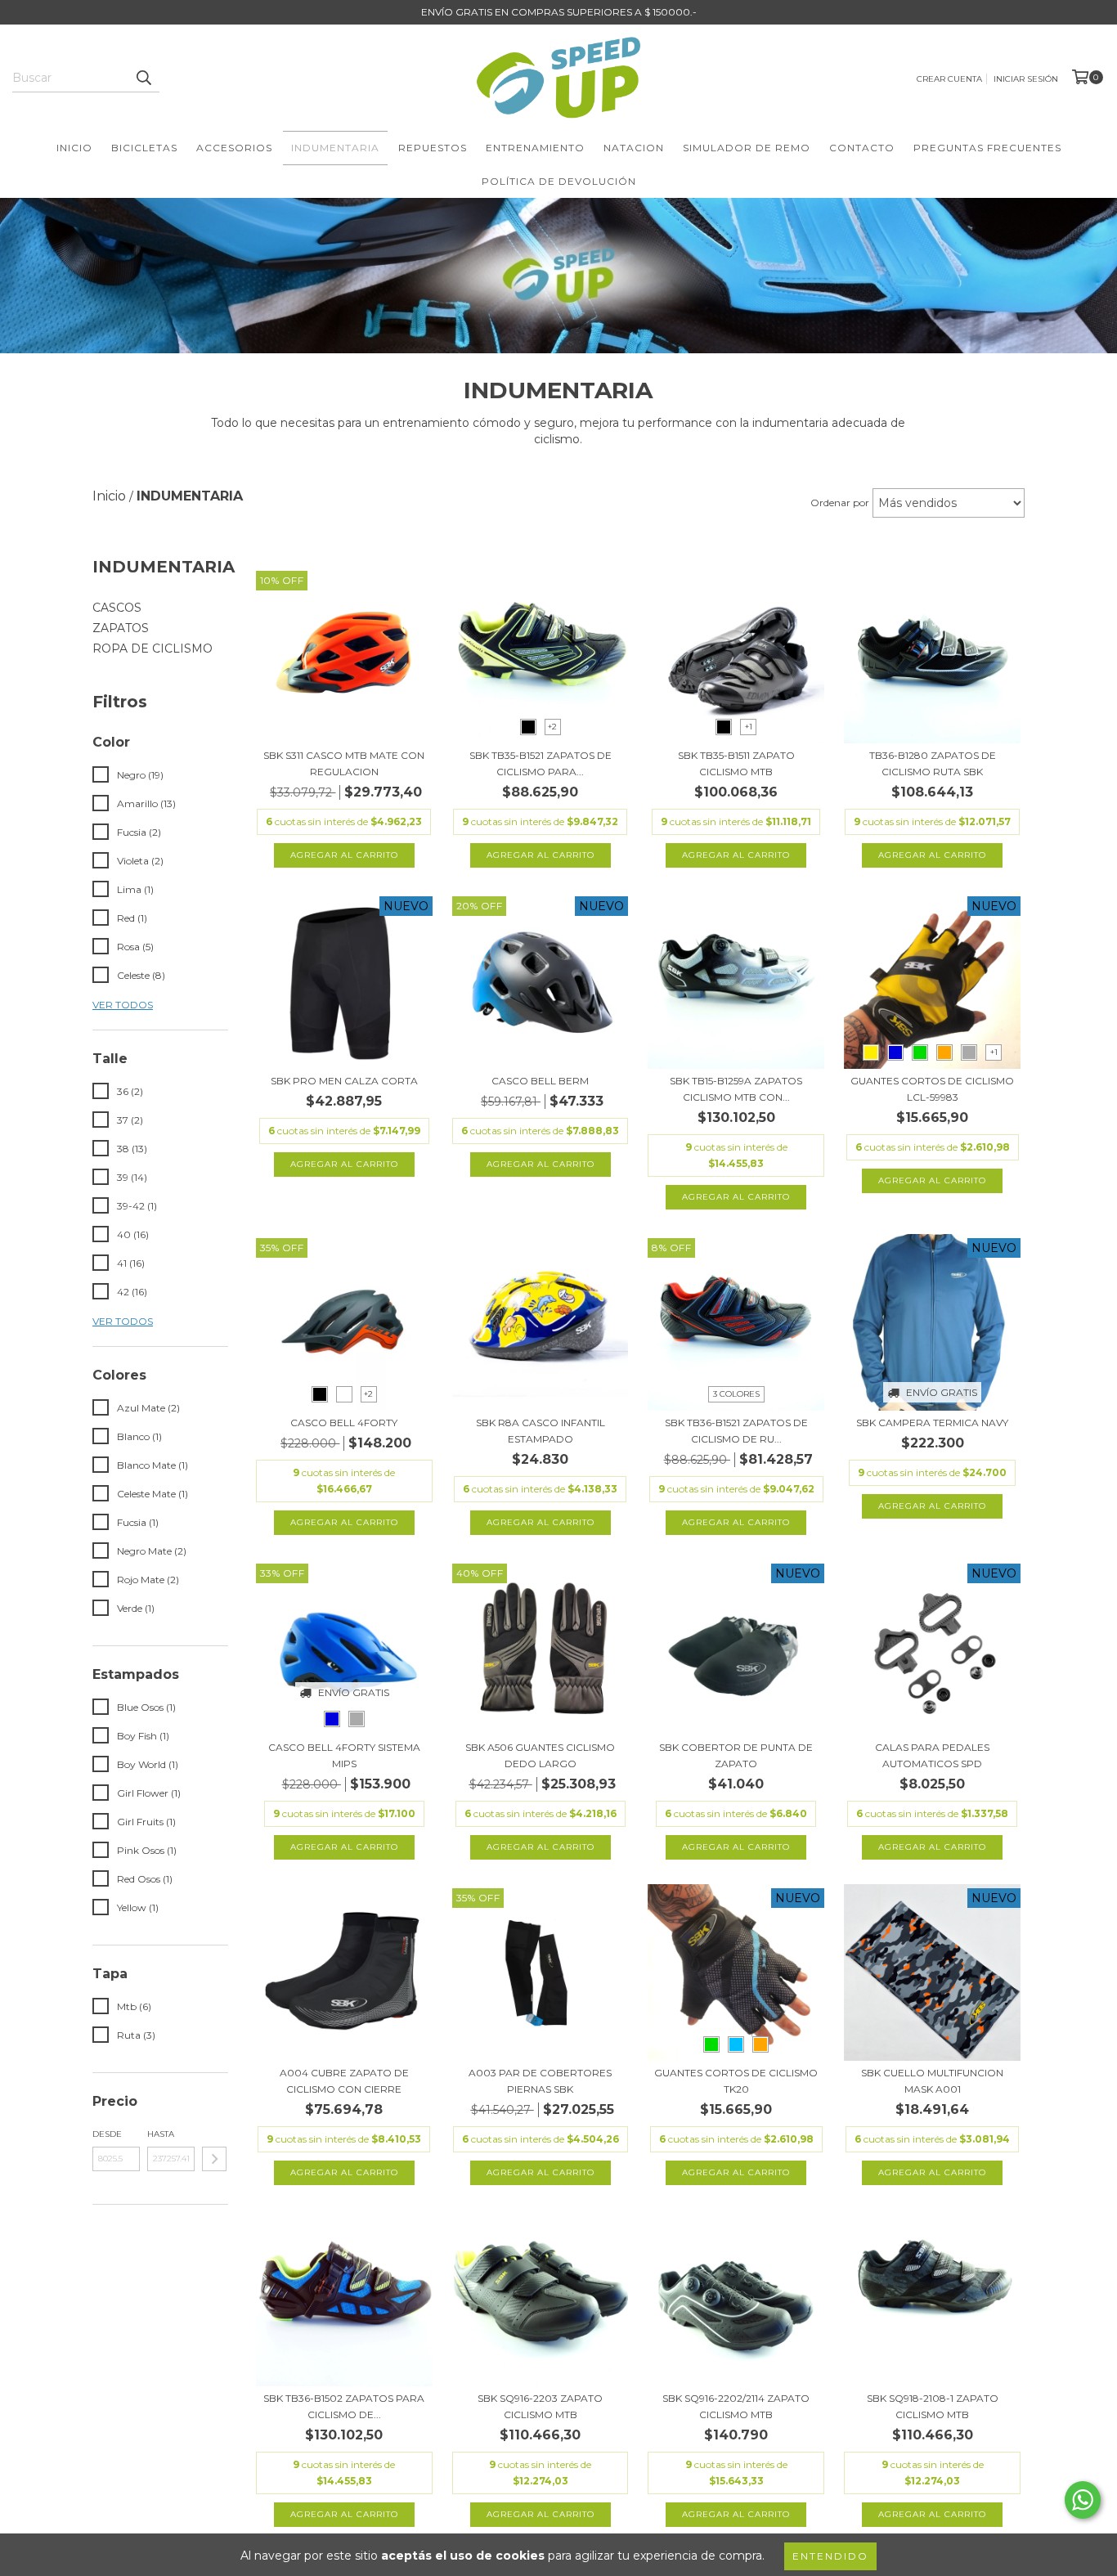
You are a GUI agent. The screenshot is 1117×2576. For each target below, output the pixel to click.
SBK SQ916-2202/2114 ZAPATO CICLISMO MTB (736, 2406)
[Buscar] (143, 78)
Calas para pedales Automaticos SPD (932, 1755)
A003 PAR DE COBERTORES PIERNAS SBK (540, 2081)
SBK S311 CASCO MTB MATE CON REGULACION (344, 763)
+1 (749, 727)
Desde (107, 2134)
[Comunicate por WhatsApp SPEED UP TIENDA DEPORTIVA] (1083, 2500)
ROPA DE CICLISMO (153, 648)
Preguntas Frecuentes (987, 148)
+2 (552, 727)
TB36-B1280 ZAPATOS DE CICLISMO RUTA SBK (933, 763)
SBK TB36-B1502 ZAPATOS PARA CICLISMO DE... (344, 2406)
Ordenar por (840, 503)
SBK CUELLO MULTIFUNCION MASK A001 (932, 2081)
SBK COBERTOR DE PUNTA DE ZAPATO (736, 1755)
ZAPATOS (121, 628)
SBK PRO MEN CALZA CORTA (344, 1081)
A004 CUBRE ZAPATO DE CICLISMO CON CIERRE (344, 2081)
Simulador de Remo (747, 148)
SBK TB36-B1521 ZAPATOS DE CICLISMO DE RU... (736, 1431)
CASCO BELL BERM (540, 1081)
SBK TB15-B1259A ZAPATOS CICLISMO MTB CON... (736, 1089)
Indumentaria (335, 148)
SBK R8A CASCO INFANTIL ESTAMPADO (541, 1431)
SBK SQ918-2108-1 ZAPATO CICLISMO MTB (933, 2406)
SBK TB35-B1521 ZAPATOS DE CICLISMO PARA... (541, 763)
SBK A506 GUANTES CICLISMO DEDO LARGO (540, 1755)
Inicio (74, 148)
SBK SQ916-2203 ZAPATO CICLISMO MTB (540, 2406)
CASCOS (117, 608)
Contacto (862, 148)
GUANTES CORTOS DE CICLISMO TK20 (736, 2081)
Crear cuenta (949, 79)
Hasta (161, 2134)
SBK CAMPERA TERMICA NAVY (932, 1423)
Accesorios (234, 148)
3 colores (736, 1394)
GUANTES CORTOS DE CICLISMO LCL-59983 (932, 1089)
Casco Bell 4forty (344, 1423)
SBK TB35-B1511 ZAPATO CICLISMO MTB (736, 763)
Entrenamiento (535, 148)
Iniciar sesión (1026, 79)
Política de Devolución (559, 181)
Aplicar (214, 2159)
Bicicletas (144, 148)
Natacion (634, 148)
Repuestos (433, 148)
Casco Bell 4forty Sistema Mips (344, 1755)
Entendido (830, 2556)
